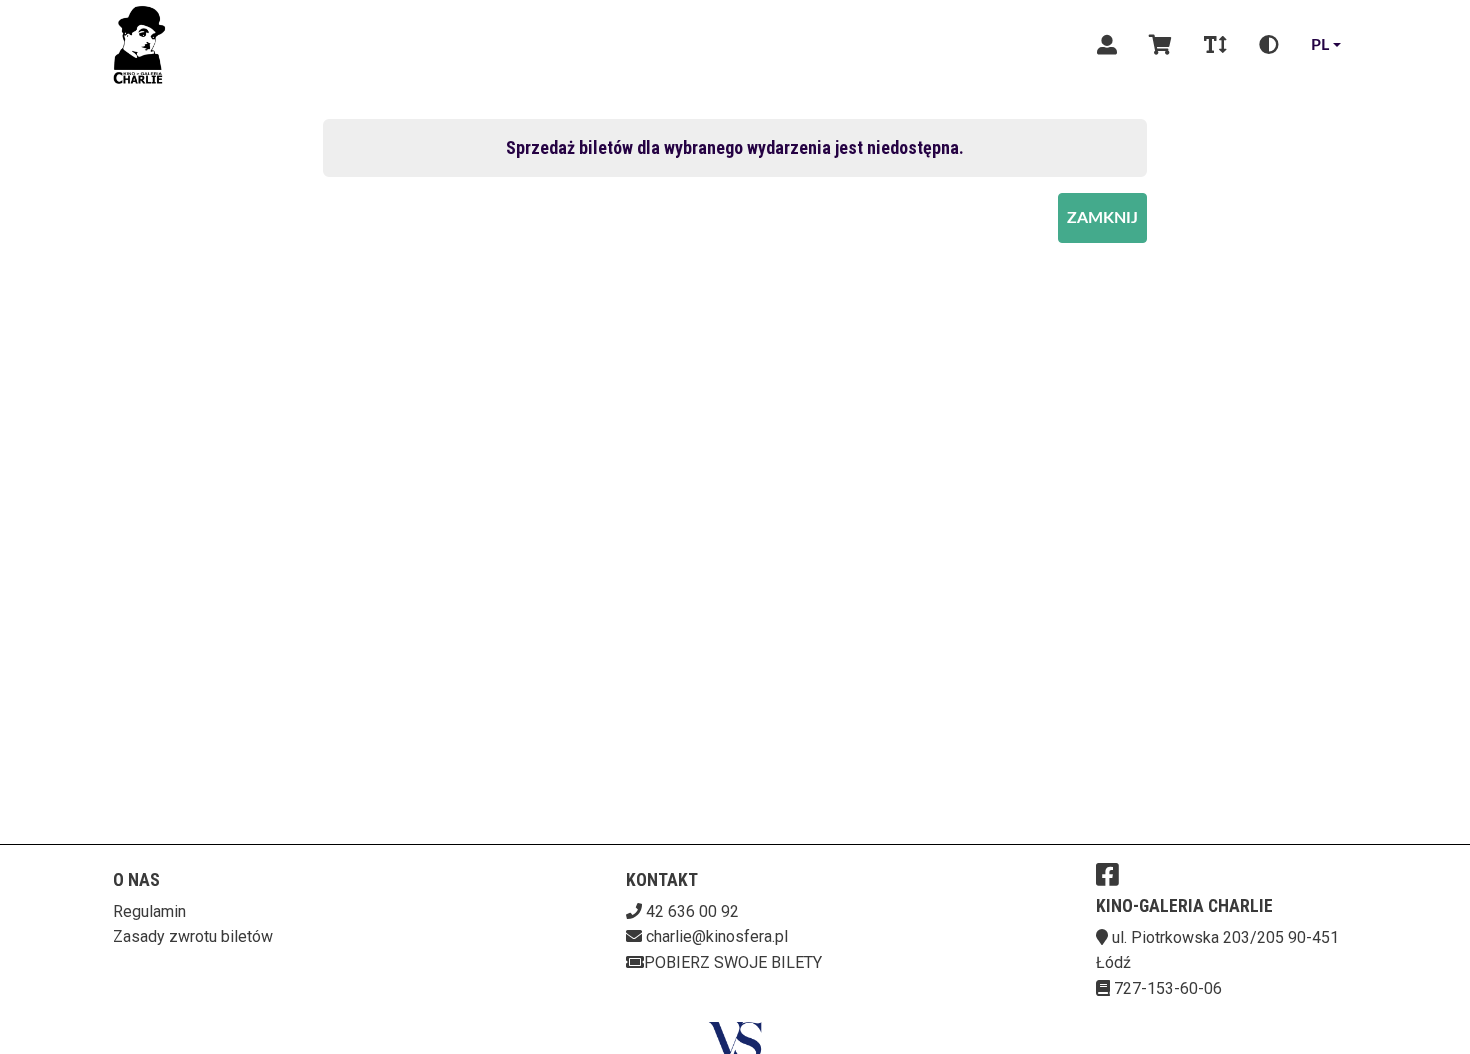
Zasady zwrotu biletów (193, 936)
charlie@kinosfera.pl (717, 936)
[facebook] (1107, 874)
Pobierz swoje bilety (733, 962)
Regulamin (149, 911)
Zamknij (1102, 218)
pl (1320, 45)
